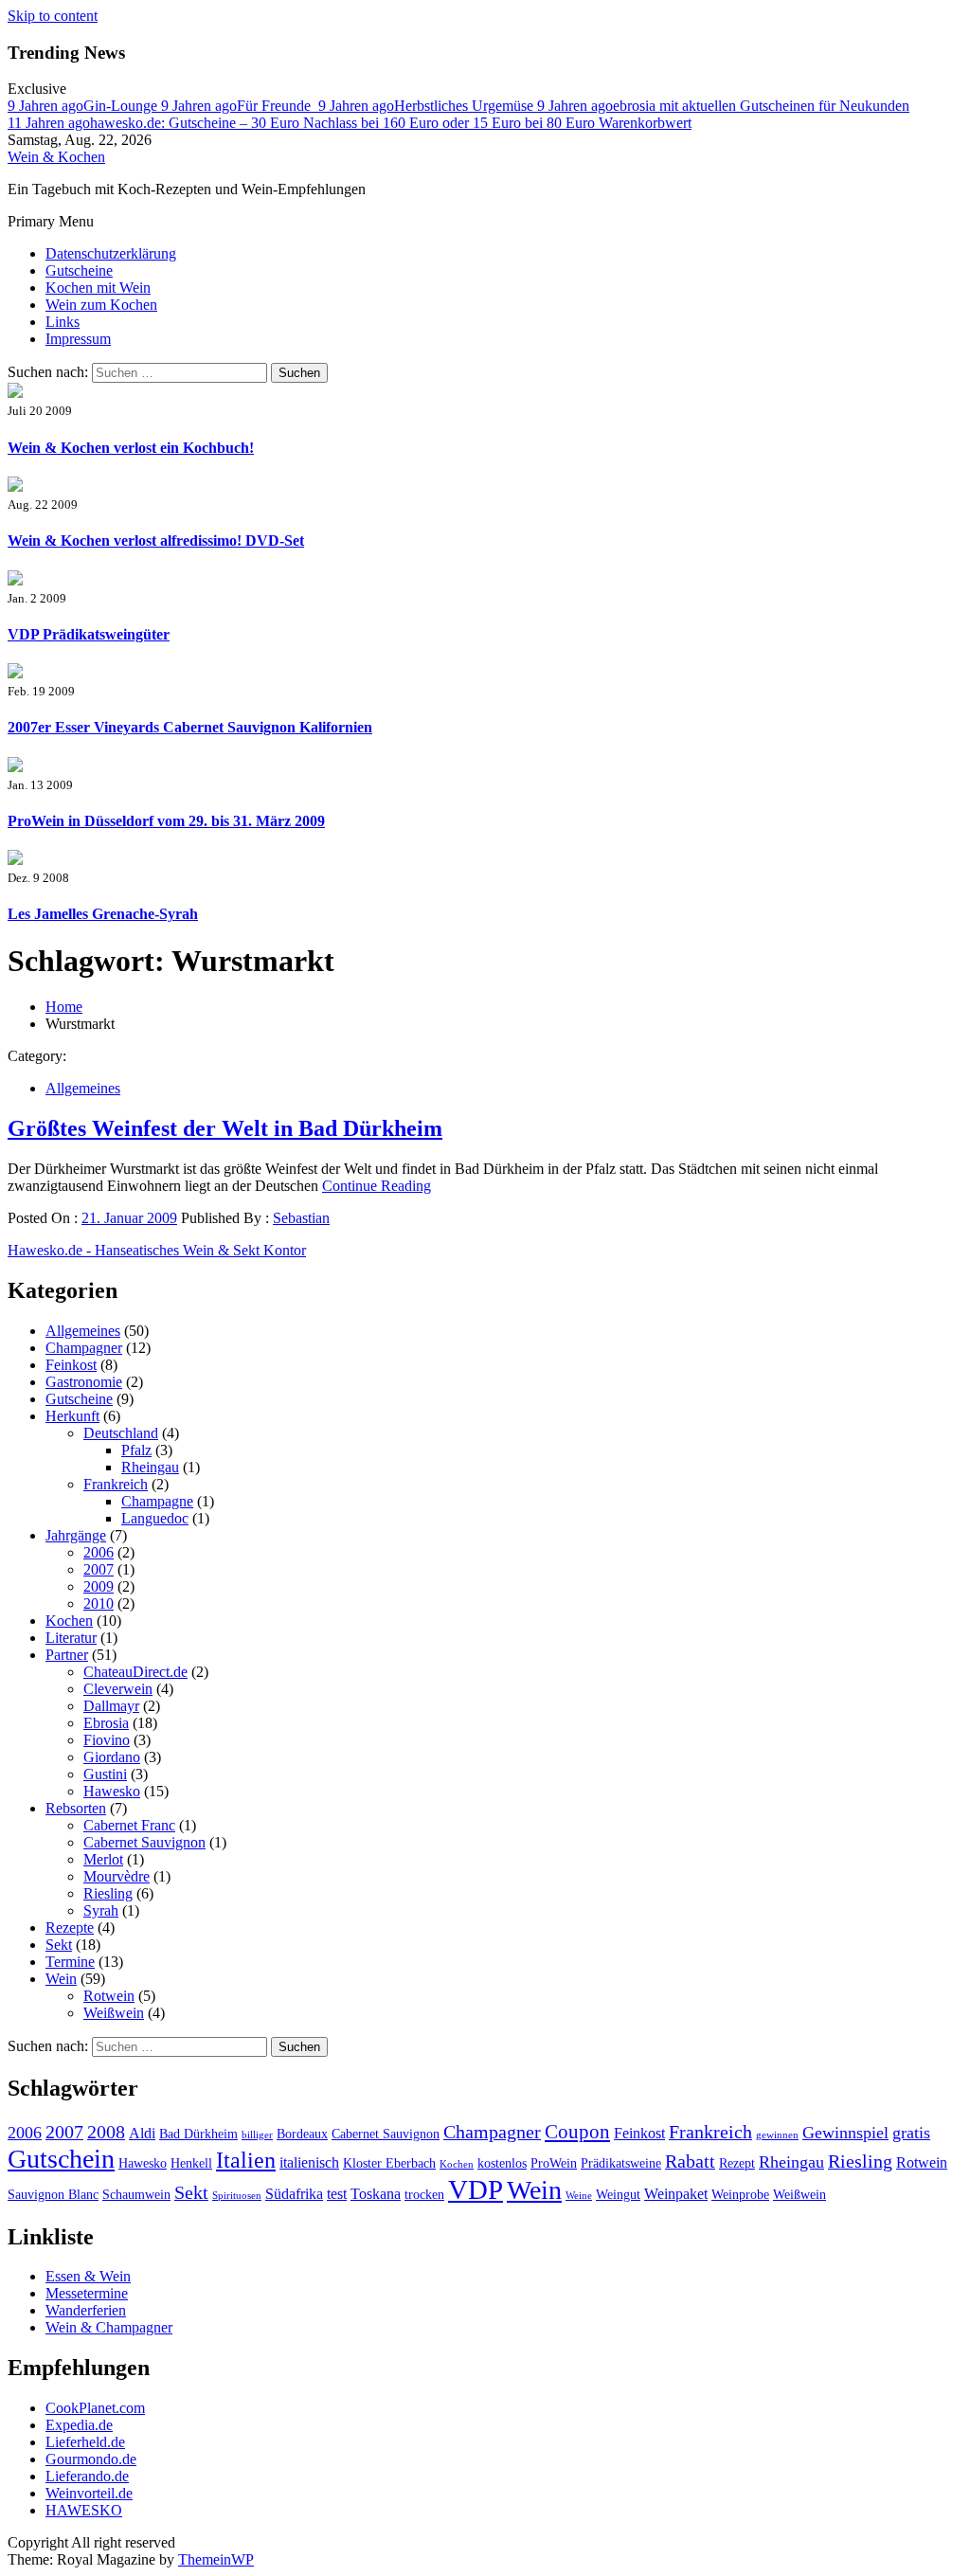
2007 (99, 1569)
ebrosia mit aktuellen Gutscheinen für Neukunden (723, 106)
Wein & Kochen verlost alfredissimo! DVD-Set (156, 540)
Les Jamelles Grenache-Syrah (103, 914)
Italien (246, 2160)
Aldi (142, 2133)
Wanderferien (86, 2310)
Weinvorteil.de (89, 2493)
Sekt (59, 1945)
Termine (70, 1962)
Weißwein (114, 2013)
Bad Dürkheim (198, 2134)
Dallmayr (111, 1706)
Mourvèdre (117, 1876)
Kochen (69, 1621)
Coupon (577, 2132)
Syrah (101, 1910)
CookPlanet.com (95, 2408)
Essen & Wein (88, 2276)
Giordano (112, 1757)
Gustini (105, 1774)
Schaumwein (136, 2195)
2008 (106, 2132)
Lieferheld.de (85, 2442)
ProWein (554, 2163)
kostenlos (502, 2163)
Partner (67, 1655)
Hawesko (112, 1791)
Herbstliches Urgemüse (428, 106)
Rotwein (109, 1996)
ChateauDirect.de (135, 1672)
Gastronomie (84, 1382)
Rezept (737, 2163)
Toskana (376, 2194)
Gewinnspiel (845, 2133)
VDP (476, 2189)
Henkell (191, 2163)
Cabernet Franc (129, 1825)
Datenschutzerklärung (111, 253)
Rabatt (690, 2161)
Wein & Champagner (109, 2327)
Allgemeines (83, 1088)
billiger (257, 2135)
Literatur (71, 1638)
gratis (911, 2133)
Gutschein (61, 2159)
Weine (579, 2196)
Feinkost (71, 1365)
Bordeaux (302, 2134)
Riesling (108, 1893)
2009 (99, 1586)
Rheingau (150, 1467)
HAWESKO (84, 2510)
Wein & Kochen (56, 157)
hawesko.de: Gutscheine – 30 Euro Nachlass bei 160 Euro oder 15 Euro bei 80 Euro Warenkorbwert (350, 123)
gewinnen (777, 2135)
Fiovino (107, 1740)
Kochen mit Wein (98, 288)
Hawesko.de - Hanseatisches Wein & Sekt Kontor (157, 1250)
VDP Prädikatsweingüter (89, 634)
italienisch (309, 2162)
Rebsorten (76, 1808)
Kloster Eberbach (389, 2163)
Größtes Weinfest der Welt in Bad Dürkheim (225, 1128)
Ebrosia (106, 1723)
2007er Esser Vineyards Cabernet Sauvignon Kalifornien (190, 727)
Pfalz (136, 1450)
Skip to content (53, 16)
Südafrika (294, 2194)
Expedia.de (79, 2425)
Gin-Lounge (84, 106)
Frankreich (116, 1484)
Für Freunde (240, 106)
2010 (99, 1603)
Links (63, 322)
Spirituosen (237, 2196)
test (337, 2194)
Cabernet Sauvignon (144, 1842)
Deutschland (121, 1433)
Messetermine (87, 2293)
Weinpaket (676, 2194)
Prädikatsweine (621, 2163)
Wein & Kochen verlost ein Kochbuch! (131, 448)
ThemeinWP (216, 2559)
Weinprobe (740, 2195)
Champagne (157, 1501)
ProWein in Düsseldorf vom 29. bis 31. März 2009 (166, 821)
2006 (99, 1552)
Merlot (103, 1859)
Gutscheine (79, 270)
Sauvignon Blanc (53, 2195)
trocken (424, 2195)
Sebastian (301, 1218)
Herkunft (72, 1416)
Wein (61, 1979)
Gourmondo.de (91, 2459)
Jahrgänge (76, 1535)
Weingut (618, 2195)
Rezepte (70, 1927)
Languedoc (155, 1518)
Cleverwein (118, 1689)
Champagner (84, 1348)
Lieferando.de (87, 2476)
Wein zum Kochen (101, 305)
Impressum (78, 339)
